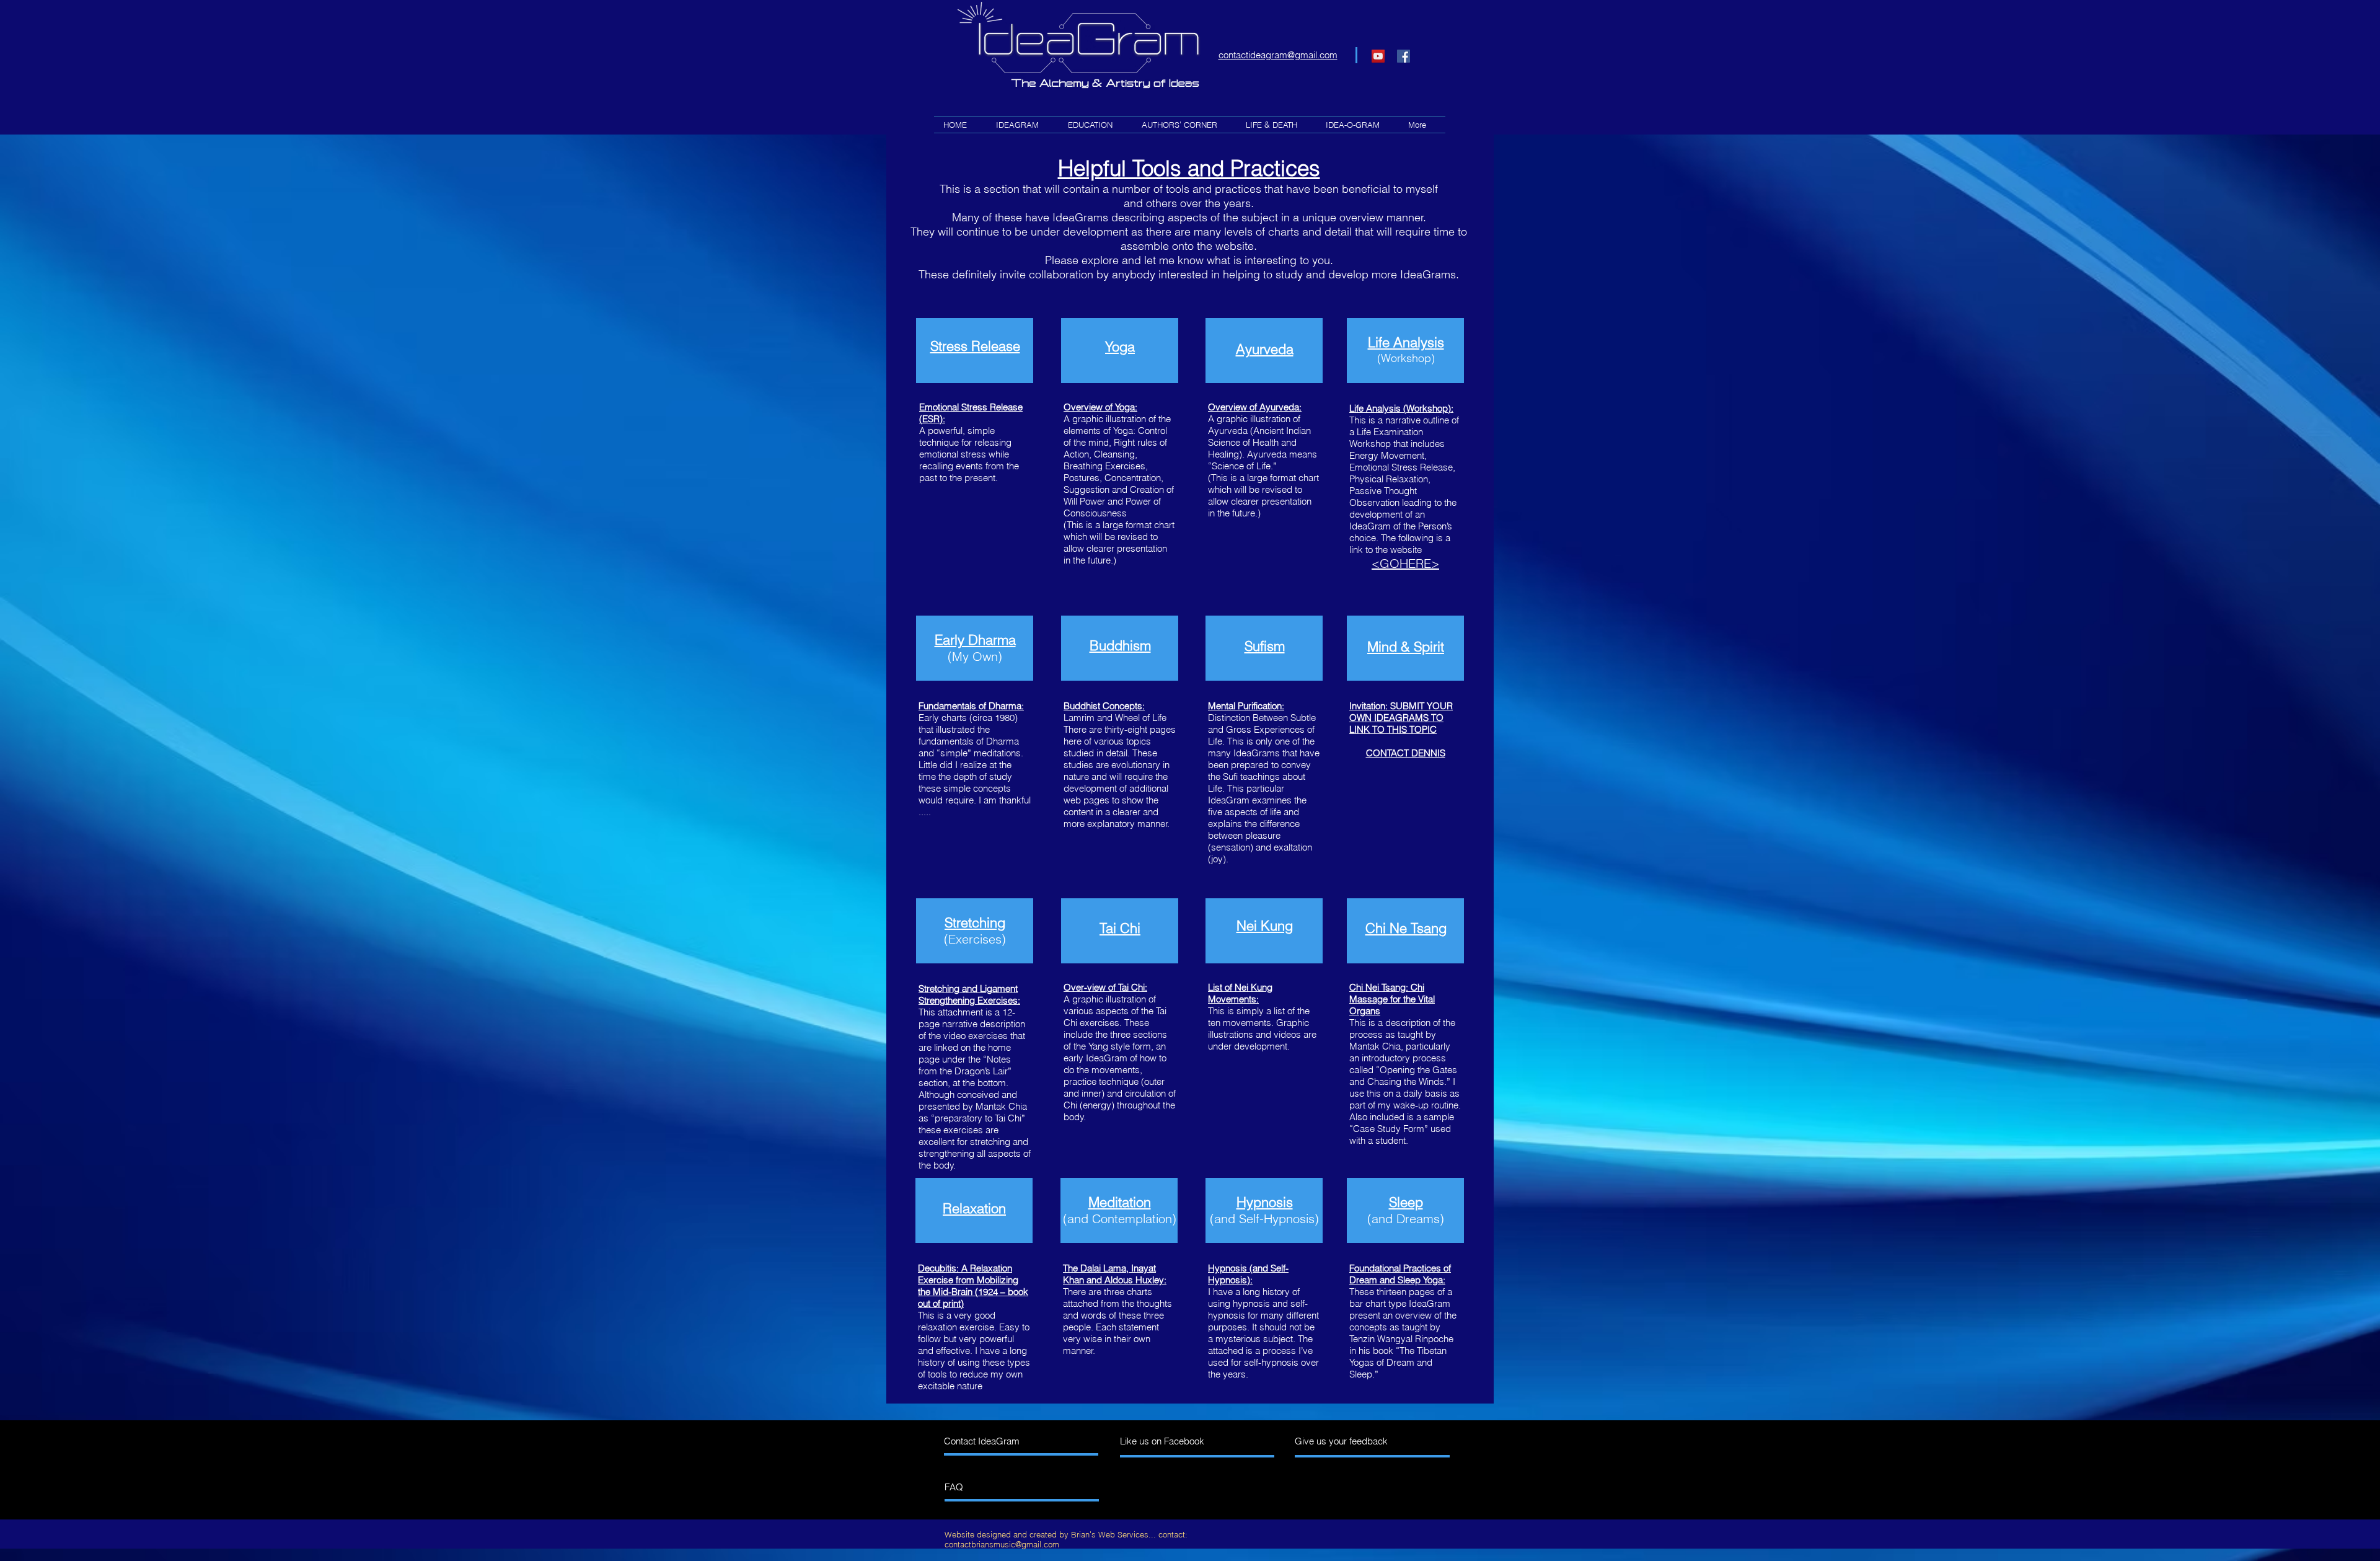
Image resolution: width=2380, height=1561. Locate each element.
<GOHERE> (1405, 563)
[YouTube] (1378, 56)
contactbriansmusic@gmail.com (1002, 1544)
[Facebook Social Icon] (1404, 56)
